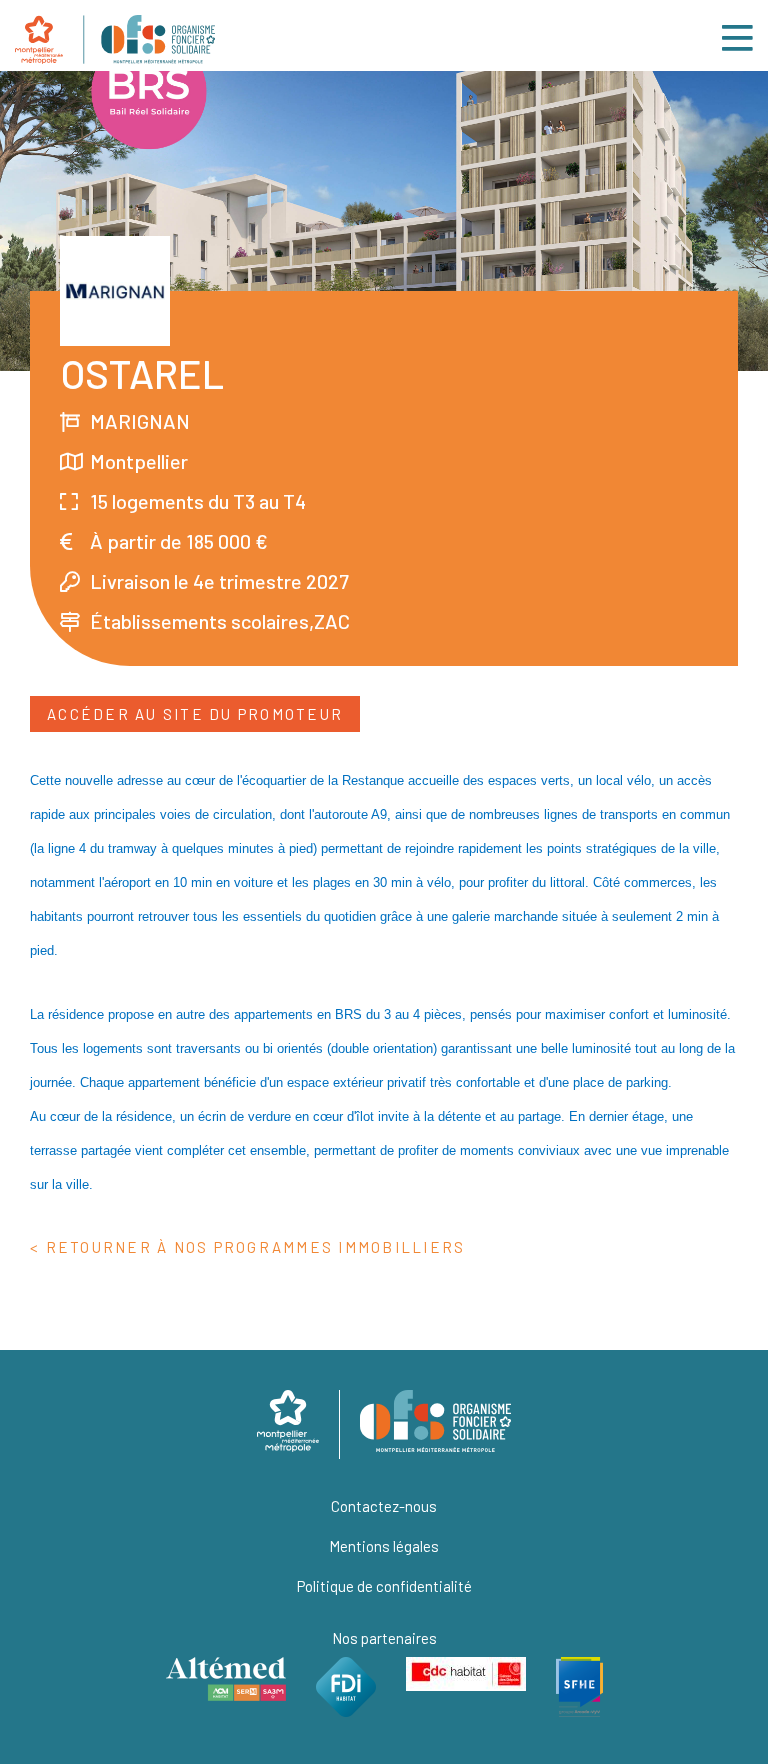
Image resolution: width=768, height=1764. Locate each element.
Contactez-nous (384, 1506)
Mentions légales (384, 1546)
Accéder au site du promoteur (195, 714)
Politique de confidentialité (384, 1586)
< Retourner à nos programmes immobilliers (247, 1247)
